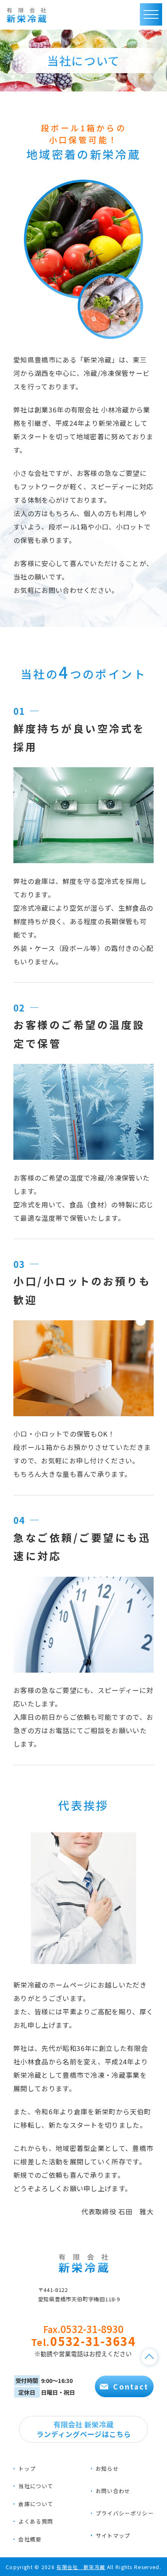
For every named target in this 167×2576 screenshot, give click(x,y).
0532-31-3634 (83, 2341)
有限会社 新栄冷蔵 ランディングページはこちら (84, 2429)
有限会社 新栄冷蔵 (81, 2567)
